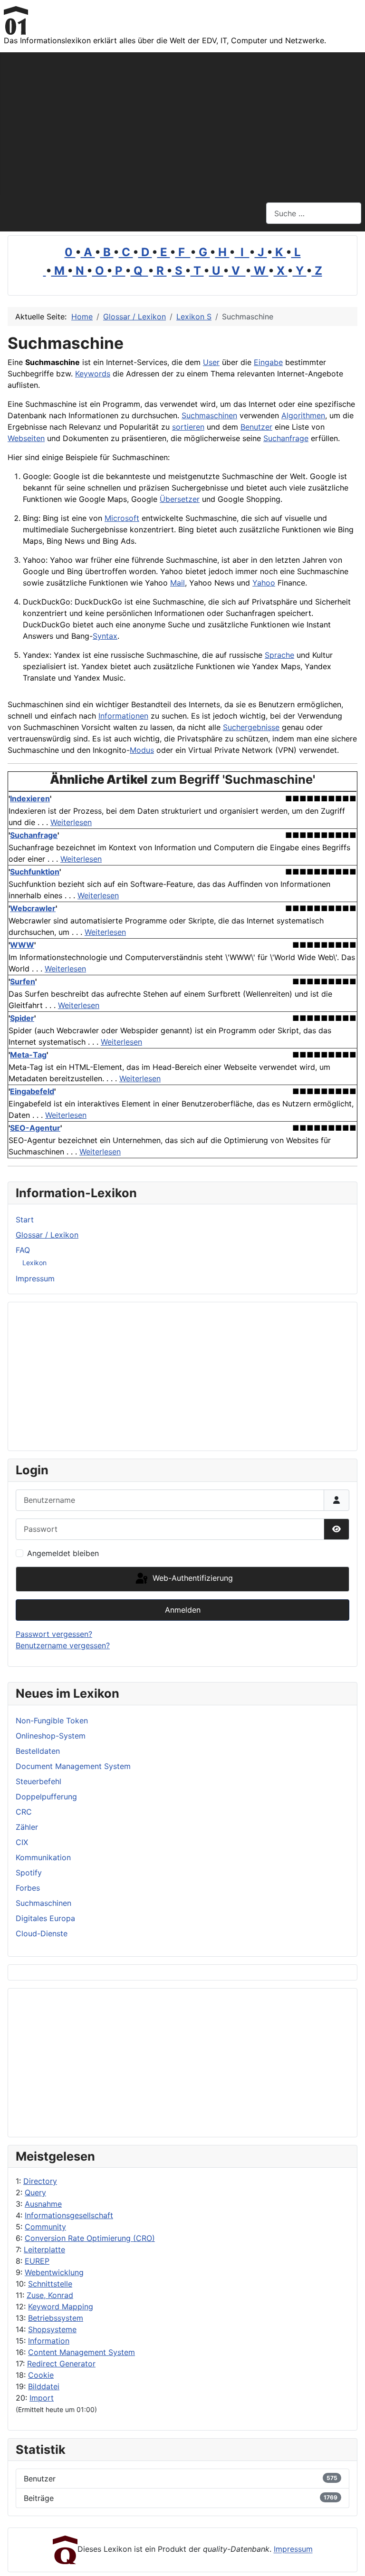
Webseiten (26, 438)
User (211, 362)
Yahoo (264, 583)
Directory (40, 2181)
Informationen (123, 716)
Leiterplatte (44, 2249)
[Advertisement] (182, 124)
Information (49, 2341)
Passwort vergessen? (54, 1634)
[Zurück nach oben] (348, 2558)
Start (25, 1220)
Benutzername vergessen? (63, 1645)
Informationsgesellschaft (69, 2215)
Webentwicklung (54, 2272)
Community (45, 2227)
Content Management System (82, 2352)
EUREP (37, 2261)
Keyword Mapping (61, 2307)
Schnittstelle (50, 2284)
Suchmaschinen (209, 415)
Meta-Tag (28, 1055)
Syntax (105, 636)
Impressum (35, 1278)
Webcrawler (33, 908)
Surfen (23, 981)
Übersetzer (180, 499)
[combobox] (314, 213)
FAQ (23, 1250)
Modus (142, 750)
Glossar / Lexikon (47, 1235)
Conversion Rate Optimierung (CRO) (90, 2238)
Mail (178, 583)
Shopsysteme (52, 2329)
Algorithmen (303, 415)
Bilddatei (44, 2386)
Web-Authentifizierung (192, 1578)
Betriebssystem (56, 2318)
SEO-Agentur (35, 1128)
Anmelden (183, 1610)
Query (35, 2192)
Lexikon (34, 1263)
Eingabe (268, 362)
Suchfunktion (35, 872)
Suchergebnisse (251, 727)
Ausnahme (43, 2204)
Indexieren (30, 798)
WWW (22, 945)
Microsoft (122, 518)
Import (42, 2398)
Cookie (41, 2375)
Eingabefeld (32, 1091)
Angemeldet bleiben (63, 1553)
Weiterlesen (71, 822)
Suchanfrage (286, 438)
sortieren (188, 427)
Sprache (279, 655)
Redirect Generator (61, 2364)
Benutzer (256, 427)
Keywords (93, 374)
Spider (22, 1018)
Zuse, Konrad (50, 2295)
